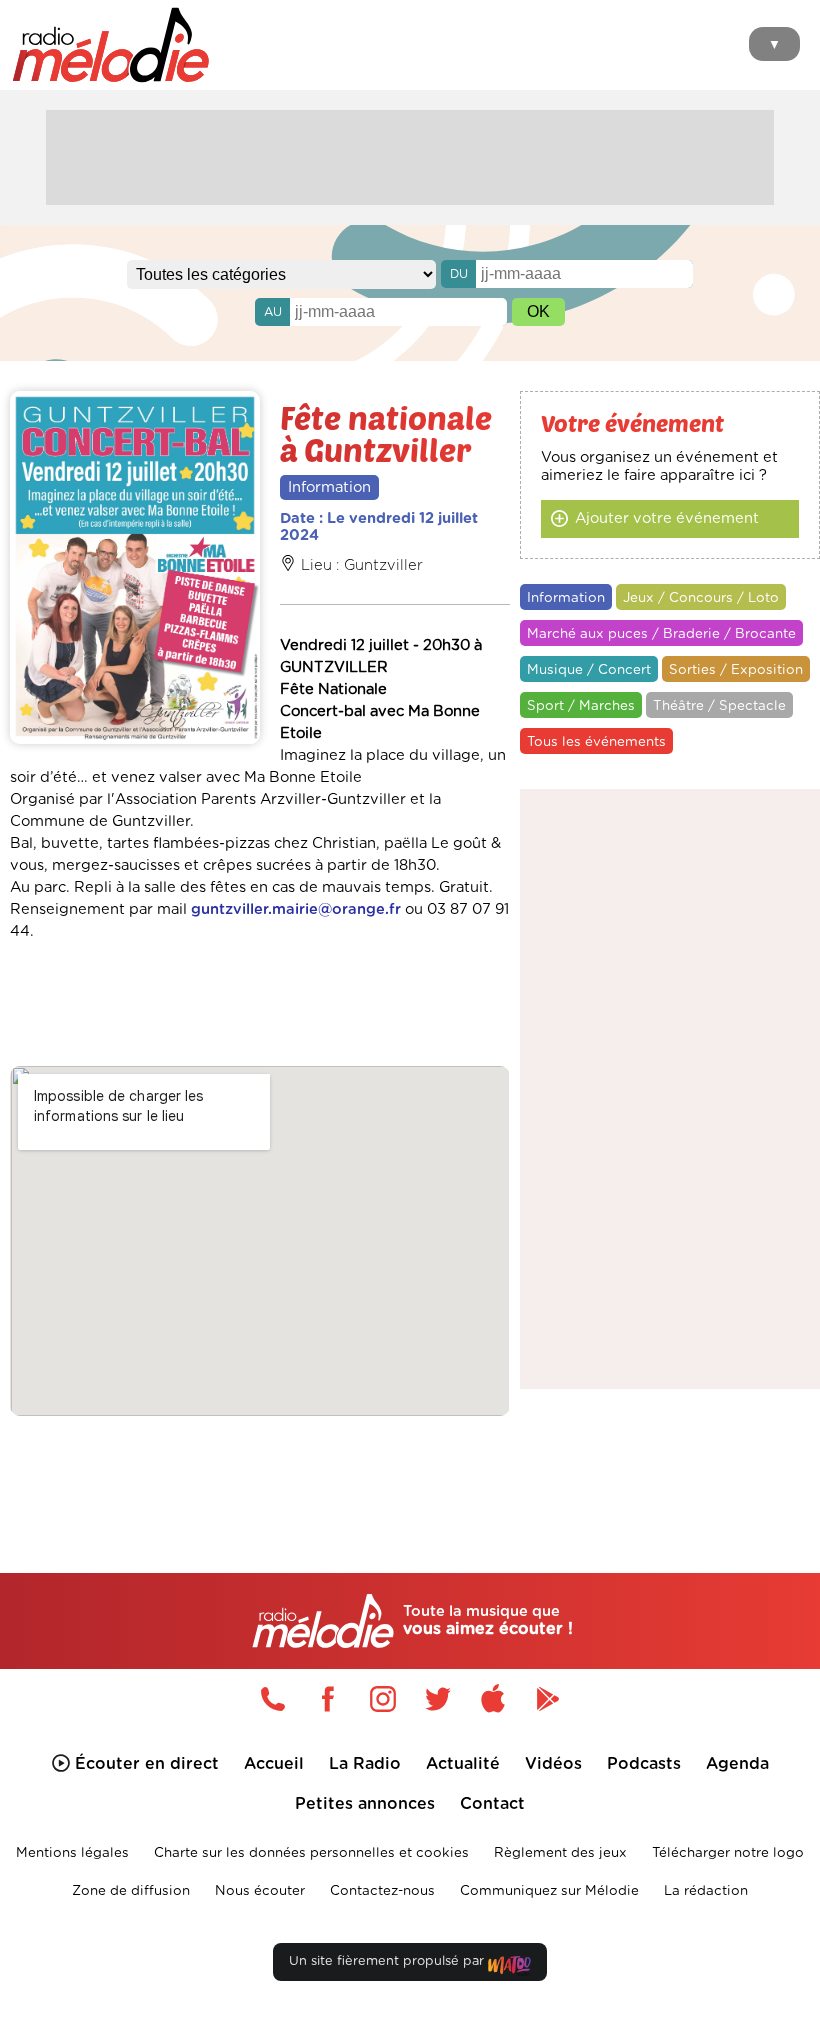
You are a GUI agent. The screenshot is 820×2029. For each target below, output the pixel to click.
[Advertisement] (410, 155)
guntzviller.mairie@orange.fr (296, 909)
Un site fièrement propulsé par (388, 1961)
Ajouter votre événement (667, 518)
